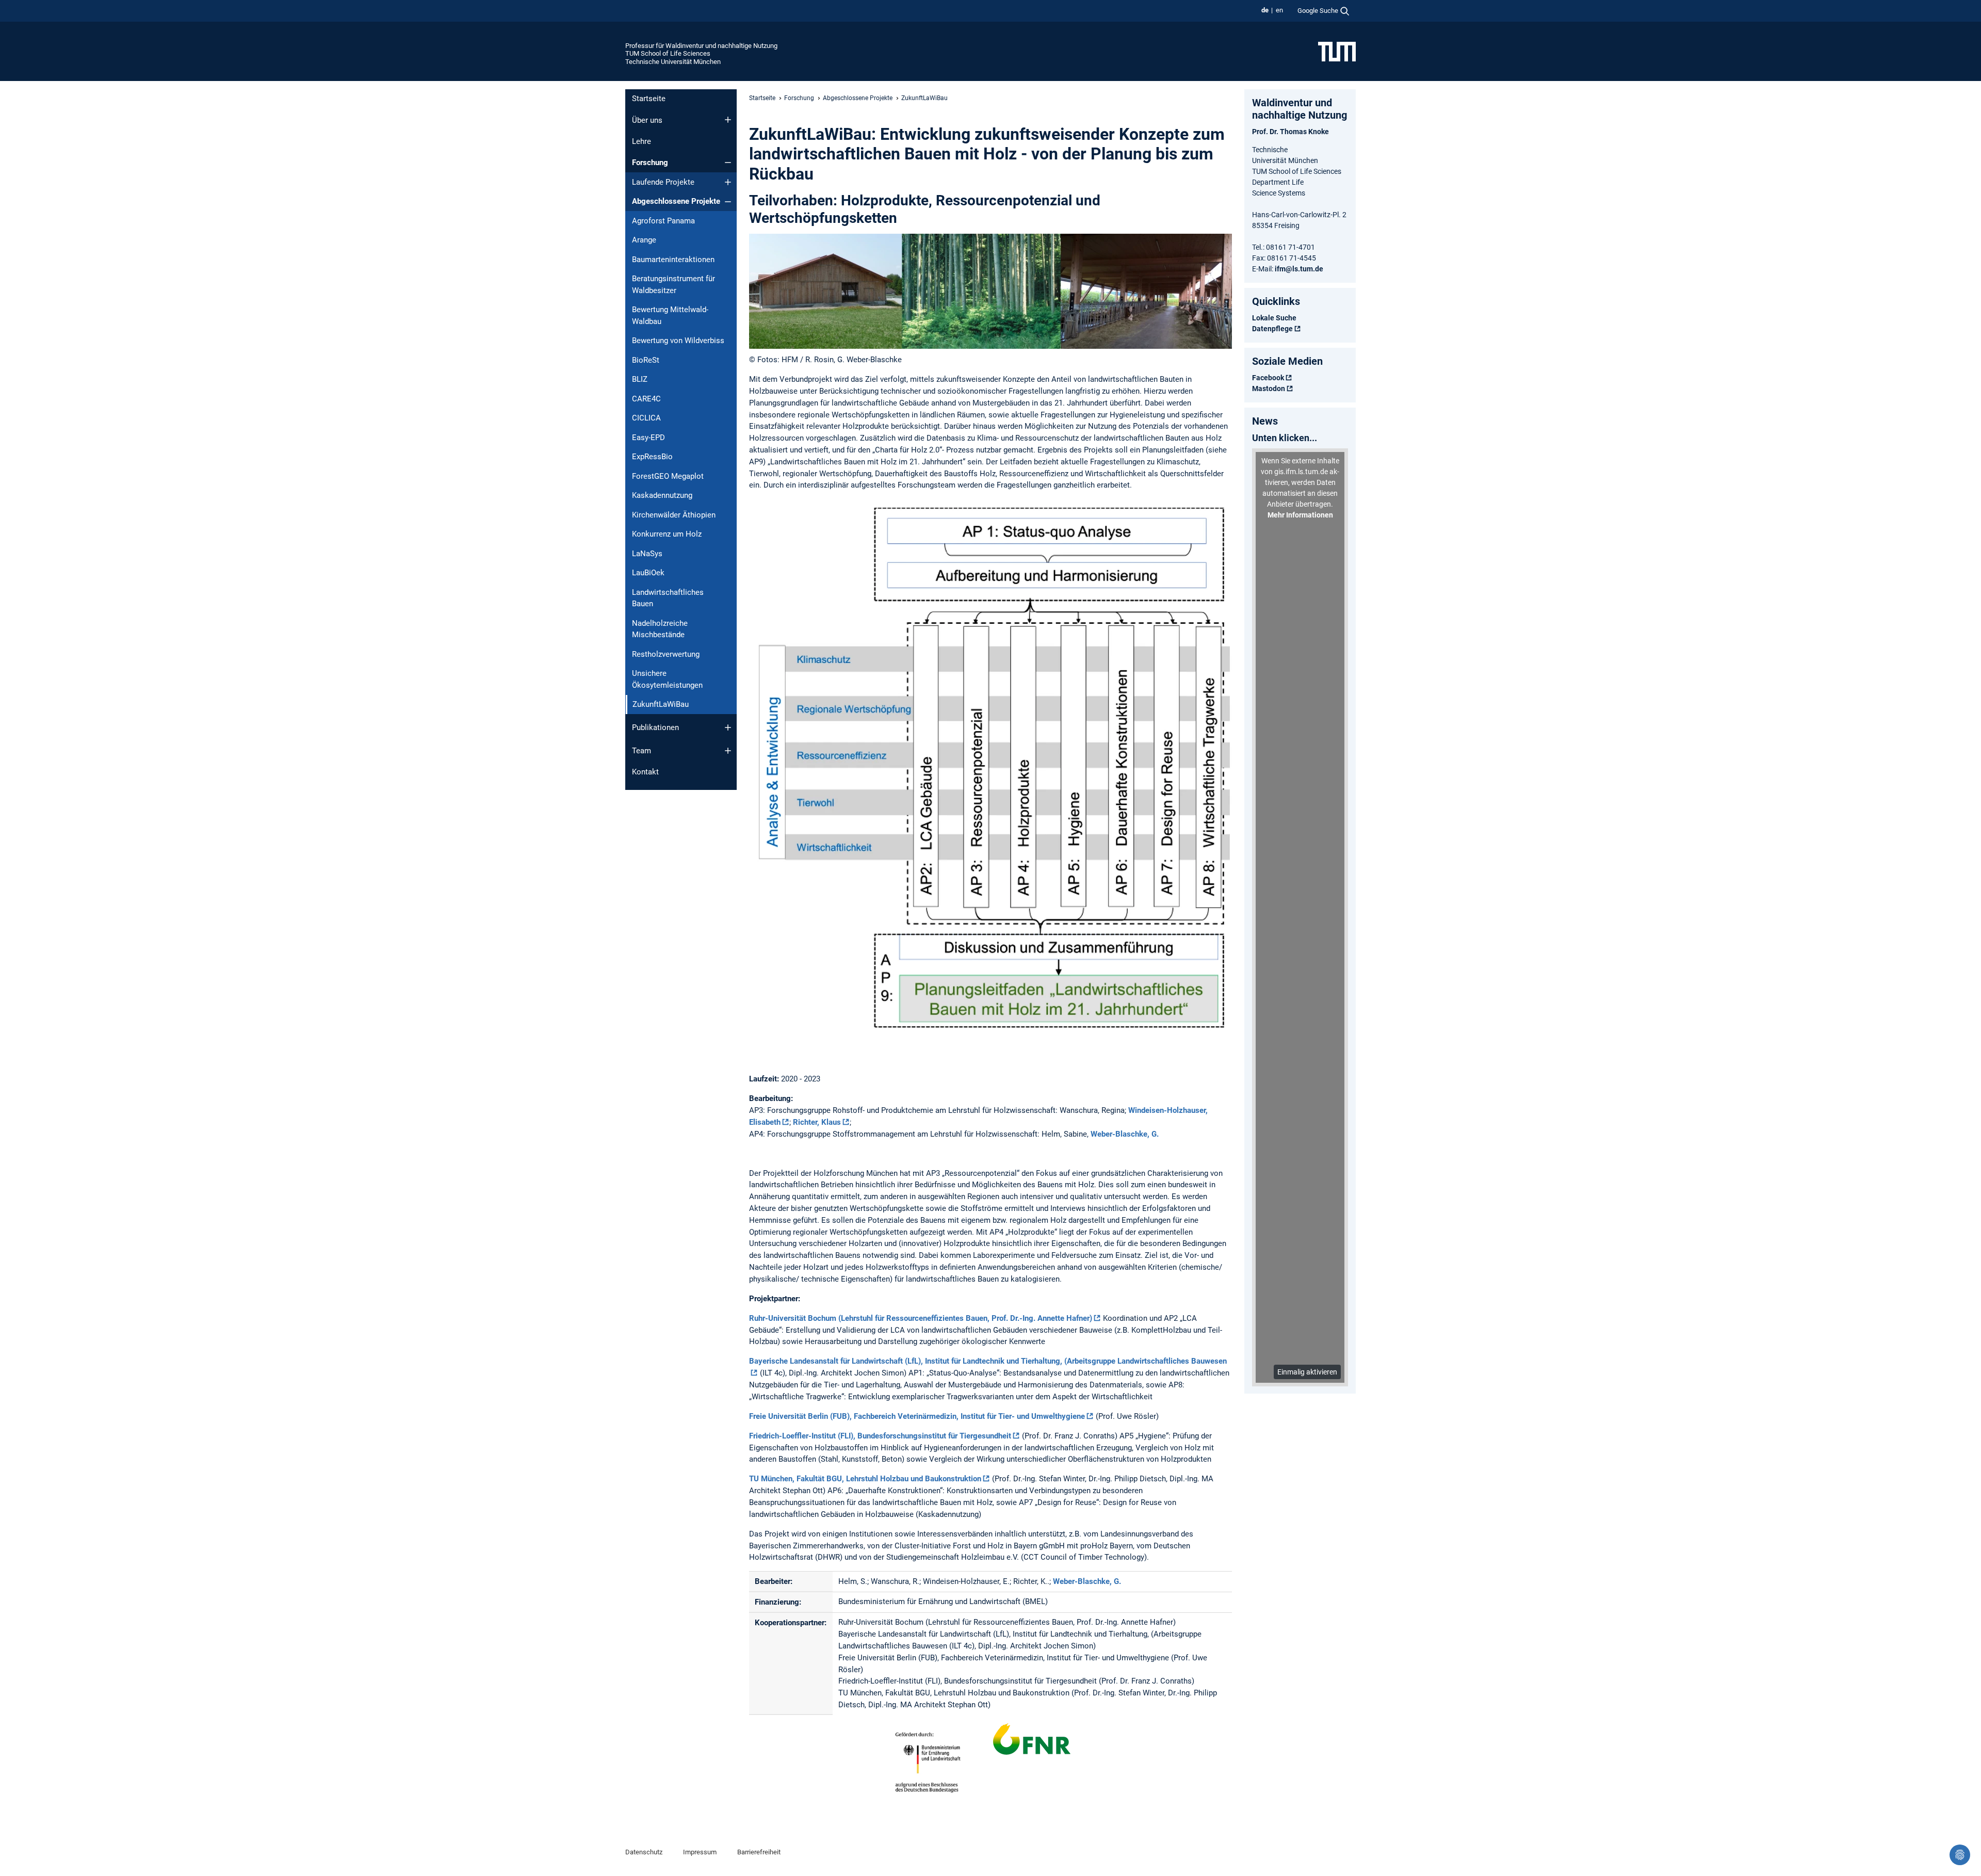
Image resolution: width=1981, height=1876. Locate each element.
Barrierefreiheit (759, 1852)
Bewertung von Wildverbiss (678, 341)
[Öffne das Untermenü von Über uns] (728, 120)
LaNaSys (647, 554)
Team (642, 751)
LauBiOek (648, 573)
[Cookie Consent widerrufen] (1960, 1855)
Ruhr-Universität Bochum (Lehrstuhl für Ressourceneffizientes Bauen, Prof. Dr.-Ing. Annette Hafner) (921, 1318)
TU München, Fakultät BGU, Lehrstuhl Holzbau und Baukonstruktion (865, 1479)
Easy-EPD (648, 438)
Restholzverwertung (666, 654)
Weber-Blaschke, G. (1125, 1134)
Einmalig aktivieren (1307, 1372)
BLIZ (640, 379)
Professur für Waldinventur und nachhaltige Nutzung (701, 46)
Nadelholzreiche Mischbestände (660, 629)
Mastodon (1269, 389)
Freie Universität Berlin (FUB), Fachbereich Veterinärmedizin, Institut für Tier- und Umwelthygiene (917, 1416)
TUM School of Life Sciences (668, 53)
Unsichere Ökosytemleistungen (667, 679)
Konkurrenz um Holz (667, 534)
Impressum (700, 1852)
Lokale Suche (1274, 318)
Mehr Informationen (1300, 515)
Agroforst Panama (663, 221)
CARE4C (646, 399)
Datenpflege (1272, 329)
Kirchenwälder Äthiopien (674, 515)
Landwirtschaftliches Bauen (668, 598)
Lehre (642, 141)
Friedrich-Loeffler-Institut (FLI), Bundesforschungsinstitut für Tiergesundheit (880, 1436)
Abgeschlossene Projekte (676, 201)
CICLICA (646, 418)
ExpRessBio (652, 457)
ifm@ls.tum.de (1299, 269)
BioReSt (646, 360)
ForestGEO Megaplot (668, 476)
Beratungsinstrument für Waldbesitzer (673, 285)
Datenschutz (644, 1852)
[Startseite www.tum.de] (1337, 51)
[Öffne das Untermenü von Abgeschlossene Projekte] (728, 202)
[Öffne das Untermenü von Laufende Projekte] (728, 182)
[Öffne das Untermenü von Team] (728, 751)
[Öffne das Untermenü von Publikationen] (728, 727)
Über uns (647, 120)
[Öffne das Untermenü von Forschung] (728, 163)
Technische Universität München (673, 62)
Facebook (1268, 378)
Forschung (650, 163)
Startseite (649, 99)
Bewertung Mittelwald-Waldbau (670, 316)
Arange (644, 240)
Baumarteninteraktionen (673, 260)
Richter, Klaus (817, 1122)
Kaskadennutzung (662, 495)
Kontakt (645, 772)
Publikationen (655, 727)
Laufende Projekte (663, 182)
